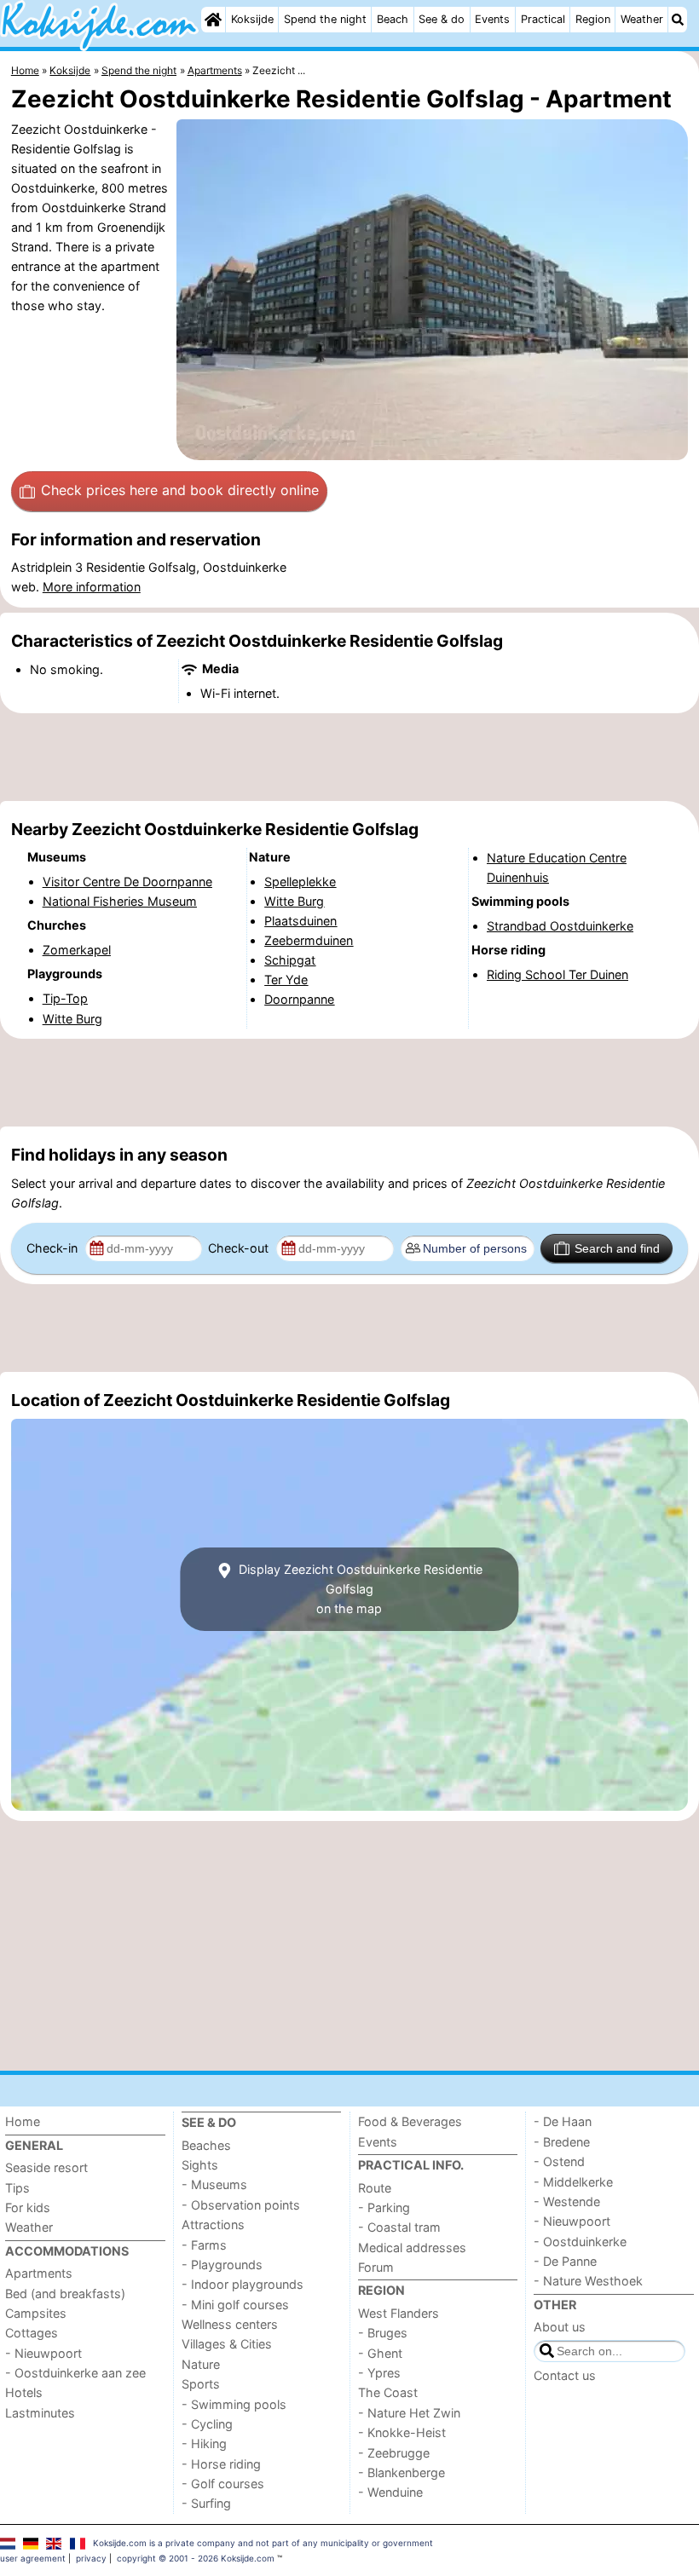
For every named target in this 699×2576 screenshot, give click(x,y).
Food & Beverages (410, 2121)
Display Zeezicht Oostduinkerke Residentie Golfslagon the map (359, 1589)
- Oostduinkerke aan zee (75, 2373)
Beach (393, 19)
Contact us (565, 2375)
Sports (201, 2384)
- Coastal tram (399, 2227)
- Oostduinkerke (580, 2242)
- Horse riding (221, 2464)
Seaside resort (46, 2167)
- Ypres (379, 2373)
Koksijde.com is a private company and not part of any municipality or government (263, 2543)
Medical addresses (412, 2248)
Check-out (240, 1248)
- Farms (204, 2245)
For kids (28, 2207)
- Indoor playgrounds (243, 2284)
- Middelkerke (573, 2182)
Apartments (39, 2273)
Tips (17, 2188)
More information (92, 587)
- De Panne (565, 2261)
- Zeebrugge (394, 2453)
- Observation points (241, 2205)
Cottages (32, 2333)
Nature (201, 2364)
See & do (442, 19)
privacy (91, 2558)
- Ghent (380, 2353)
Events (492, 19)
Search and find (617, 1248)
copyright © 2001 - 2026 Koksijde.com (196, 2558)
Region (593, 19)
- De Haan (563, 2121)
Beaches (206, 2145)
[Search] (678, 20)
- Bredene (562, 2142)
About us (560, 2327)
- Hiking (204, 2443)
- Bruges (383, 2333)
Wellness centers (230, 2324)
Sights (200, 2165)
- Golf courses (223, 2484)
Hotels (24, 2392)
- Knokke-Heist (402, 2432)
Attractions (213, 2224)
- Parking (384, 2207)
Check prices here (180, 490)
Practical (543, 19)
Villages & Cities (227, 2344)
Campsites (36, 2313)
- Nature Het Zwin (409, 2413)
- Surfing (206, 2503)
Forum (376, 2267)
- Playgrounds (222, 2265)
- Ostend (559, 2161)
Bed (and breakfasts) (65, 2294)
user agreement (33, 2558)
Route (375, 2188)
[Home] (213, 20)
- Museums (214, 2184)
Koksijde (252, 19)
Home (23, 2121)
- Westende (567, 2201)
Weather (642, 19)
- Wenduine (390, 2492)
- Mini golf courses (235, 2305)
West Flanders (399, 2313)
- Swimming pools (234, 2404)
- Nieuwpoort (43, 2353)
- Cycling (207, 2424)
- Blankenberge (401, 2472)
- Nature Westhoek (588, 2281)
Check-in (54, 1248)
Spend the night (325, 19)
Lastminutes (40, 2413)
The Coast (388, 2392)
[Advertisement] (349, 758)
